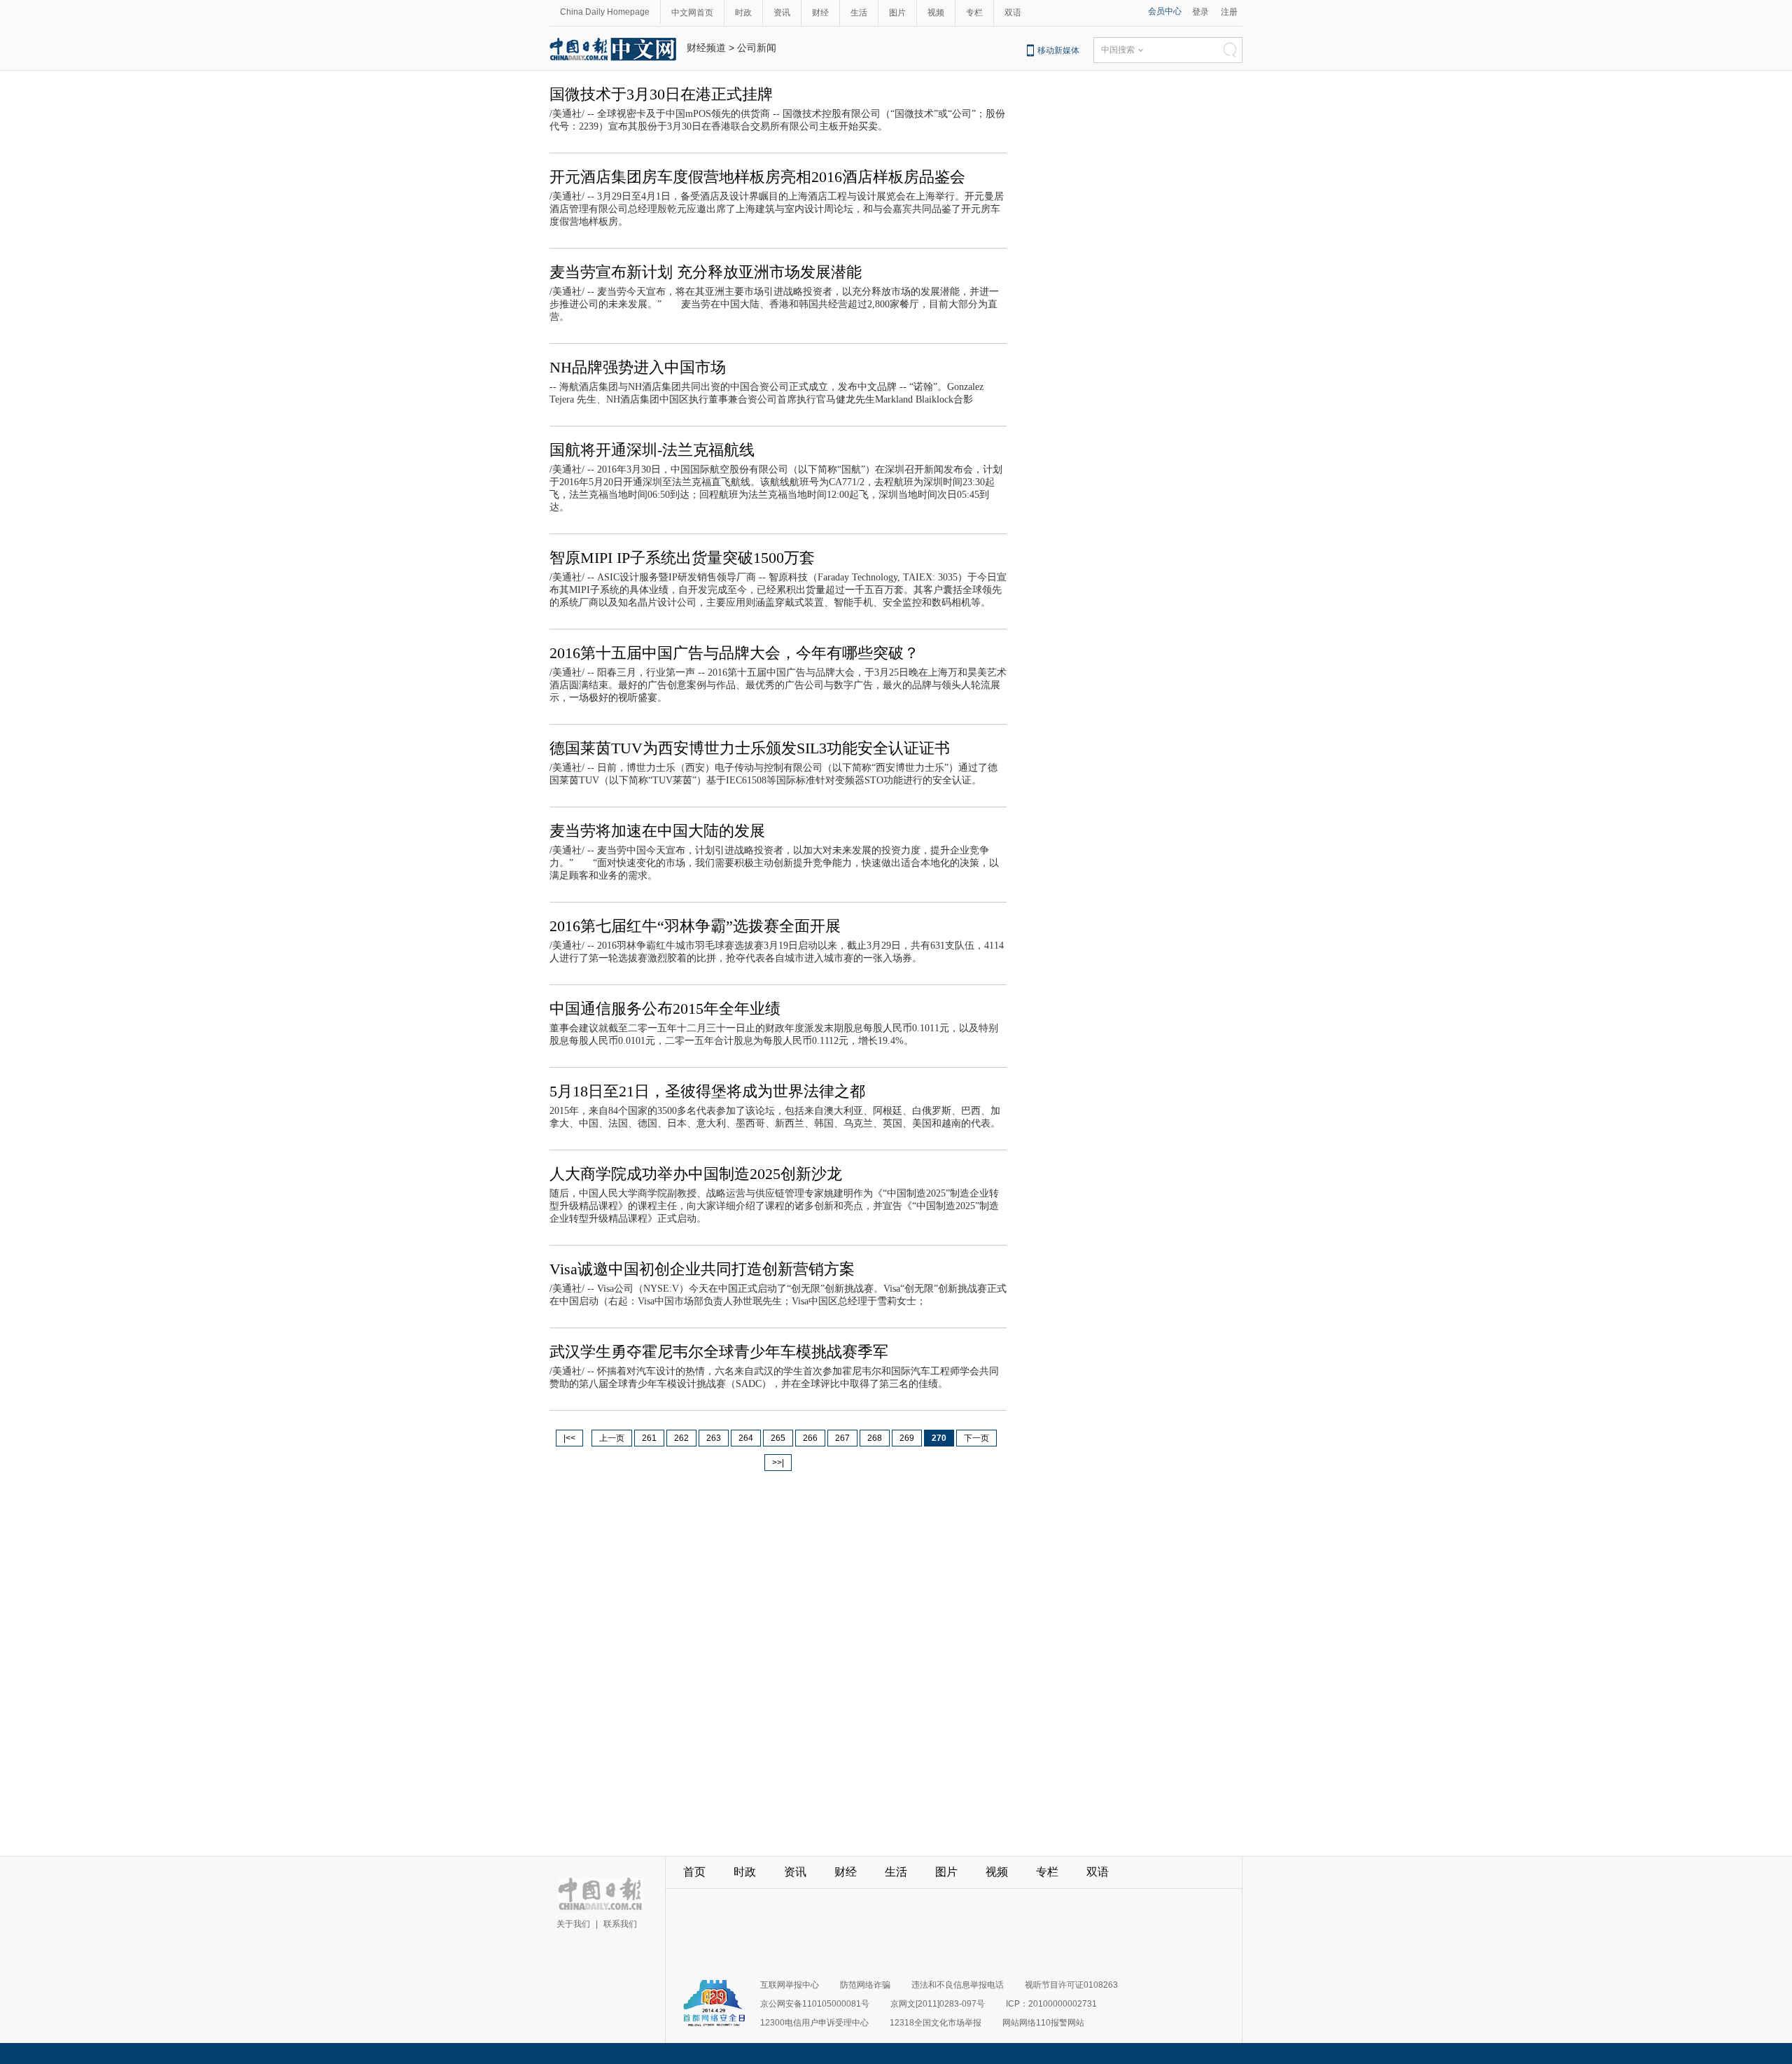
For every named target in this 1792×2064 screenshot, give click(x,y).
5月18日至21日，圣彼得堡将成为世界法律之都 (707, 1091)
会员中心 (1165, 11)
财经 (820, 13)
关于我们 (573, 1924)
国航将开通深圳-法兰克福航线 (652, 450)
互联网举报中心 (790, 1985)
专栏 (974, 13)
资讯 (782, 13)
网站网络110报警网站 (1043, 2023)
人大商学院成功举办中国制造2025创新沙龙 (696, 1174)
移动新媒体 (1058, 50)
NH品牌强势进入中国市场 (638, 367)
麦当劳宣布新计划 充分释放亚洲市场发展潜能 (706, 272)
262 (681, 1438)
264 (746, 1438)
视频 (936, 13)
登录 (1200, 12)
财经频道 (706, 48)
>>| (778, 1463)
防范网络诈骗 (865, 1985)
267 (842, 1438)
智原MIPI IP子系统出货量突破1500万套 (682, 558)
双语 (1013, 13)
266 (810, 1438)
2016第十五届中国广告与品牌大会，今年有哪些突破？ (734, 653)
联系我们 (620, 1924)
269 (907, 1438)
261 (649, 1438)
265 (778, 1438)
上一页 (612, 1438)
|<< (569, 1438)
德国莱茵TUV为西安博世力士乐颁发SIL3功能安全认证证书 (750, 748)
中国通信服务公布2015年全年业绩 (665, 1009)
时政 (743, 13)
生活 (859, 13)
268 (875, 1438)
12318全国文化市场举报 (936, 2023)
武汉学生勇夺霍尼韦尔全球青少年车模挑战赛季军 (719, 1352)
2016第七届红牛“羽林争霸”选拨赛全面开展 (695, 926)
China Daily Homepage (605, 12)
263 (714, 1438)
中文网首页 (692, 13)
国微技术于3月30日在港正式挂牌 (661, 94)
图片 (897, 13)
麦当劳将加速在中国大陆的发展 (657, 831)
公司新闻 (757, 48)
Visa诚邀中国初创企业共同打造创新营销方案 (702, 1269)
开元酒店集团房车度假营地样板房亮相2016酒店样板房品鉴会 (757, 177)
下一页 (976, 1438)
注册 (1229, 12)
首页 (694, 1872)
